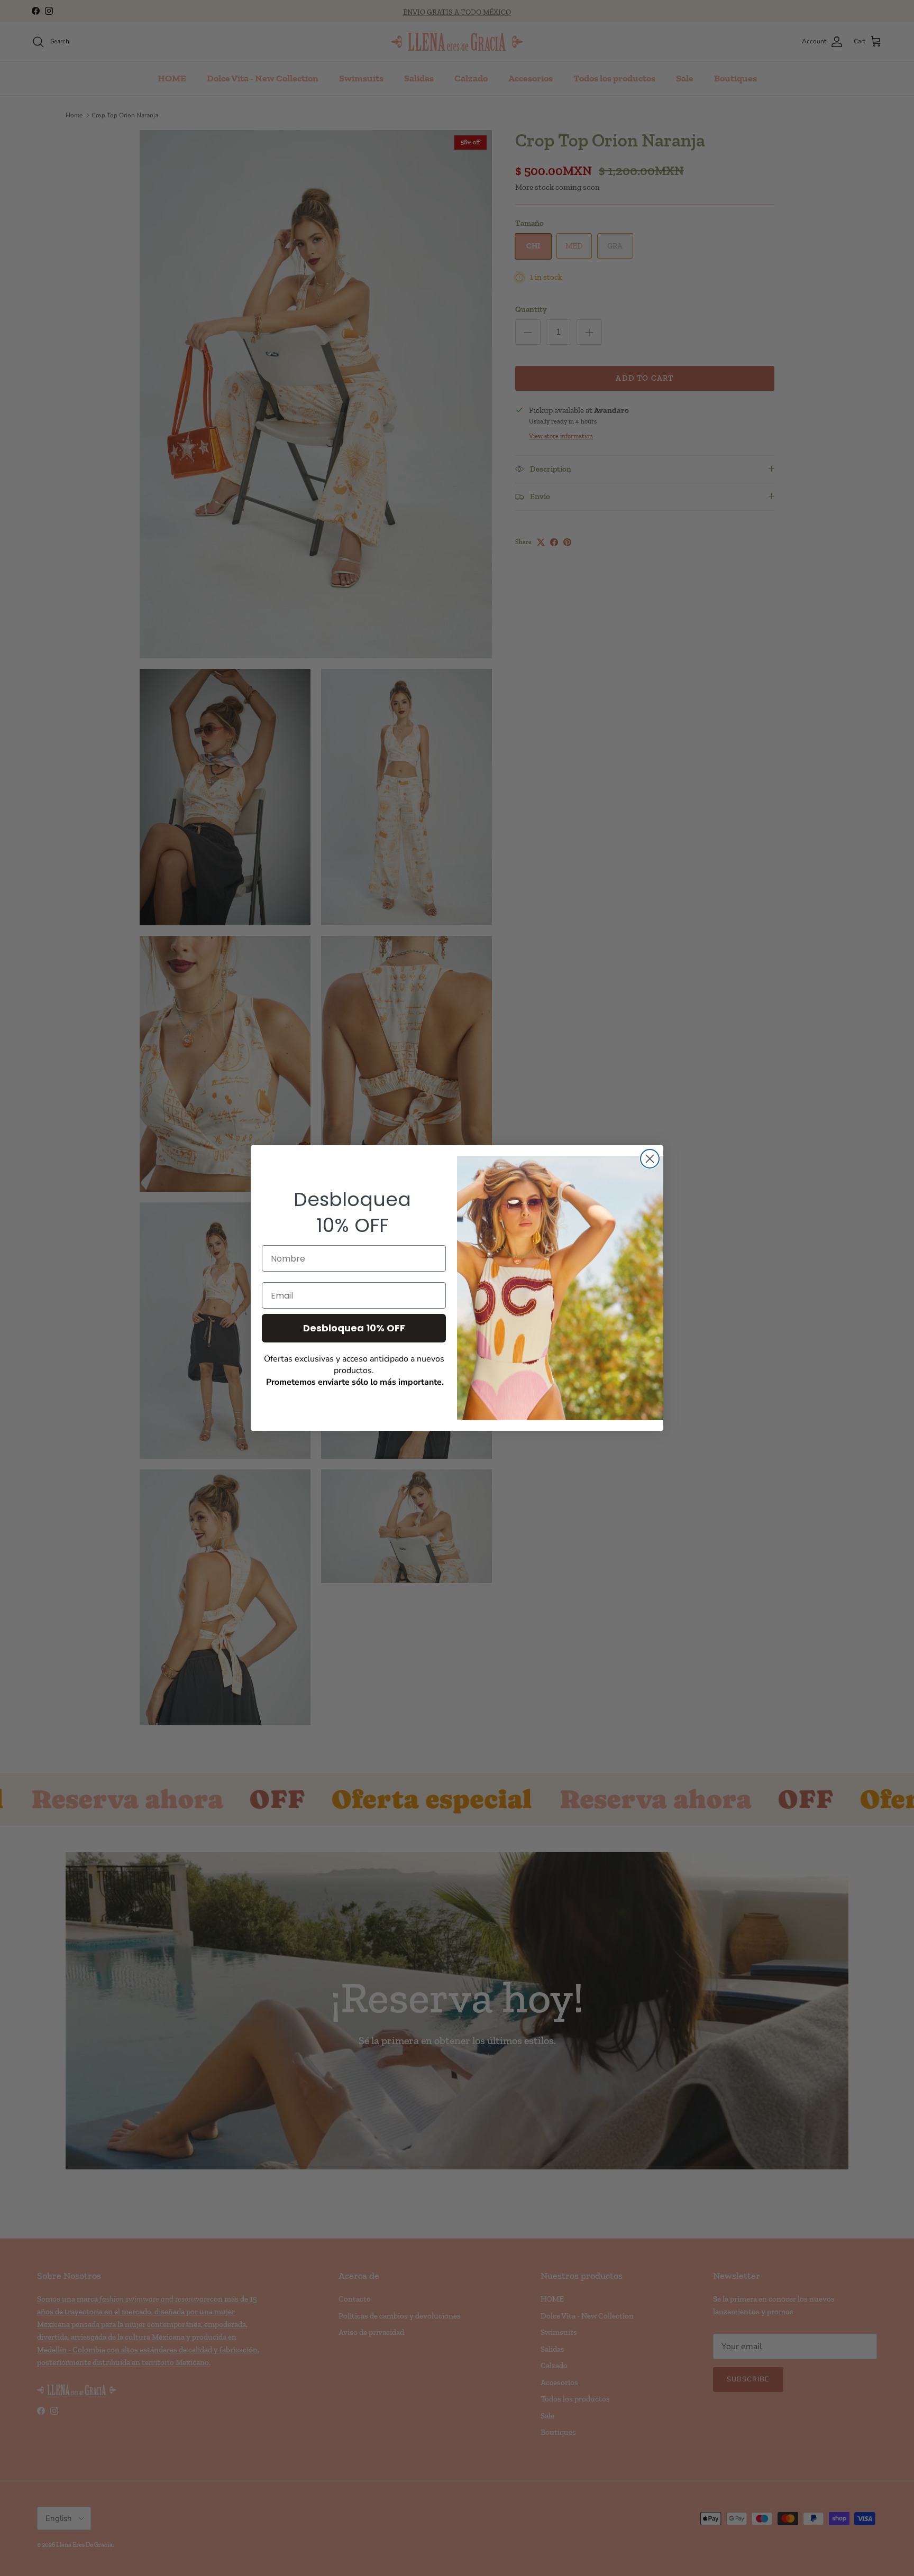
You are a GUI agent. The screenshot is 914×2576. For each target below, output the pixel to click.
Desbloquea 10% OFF (354, 1328)
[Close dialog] (650, 1159)
